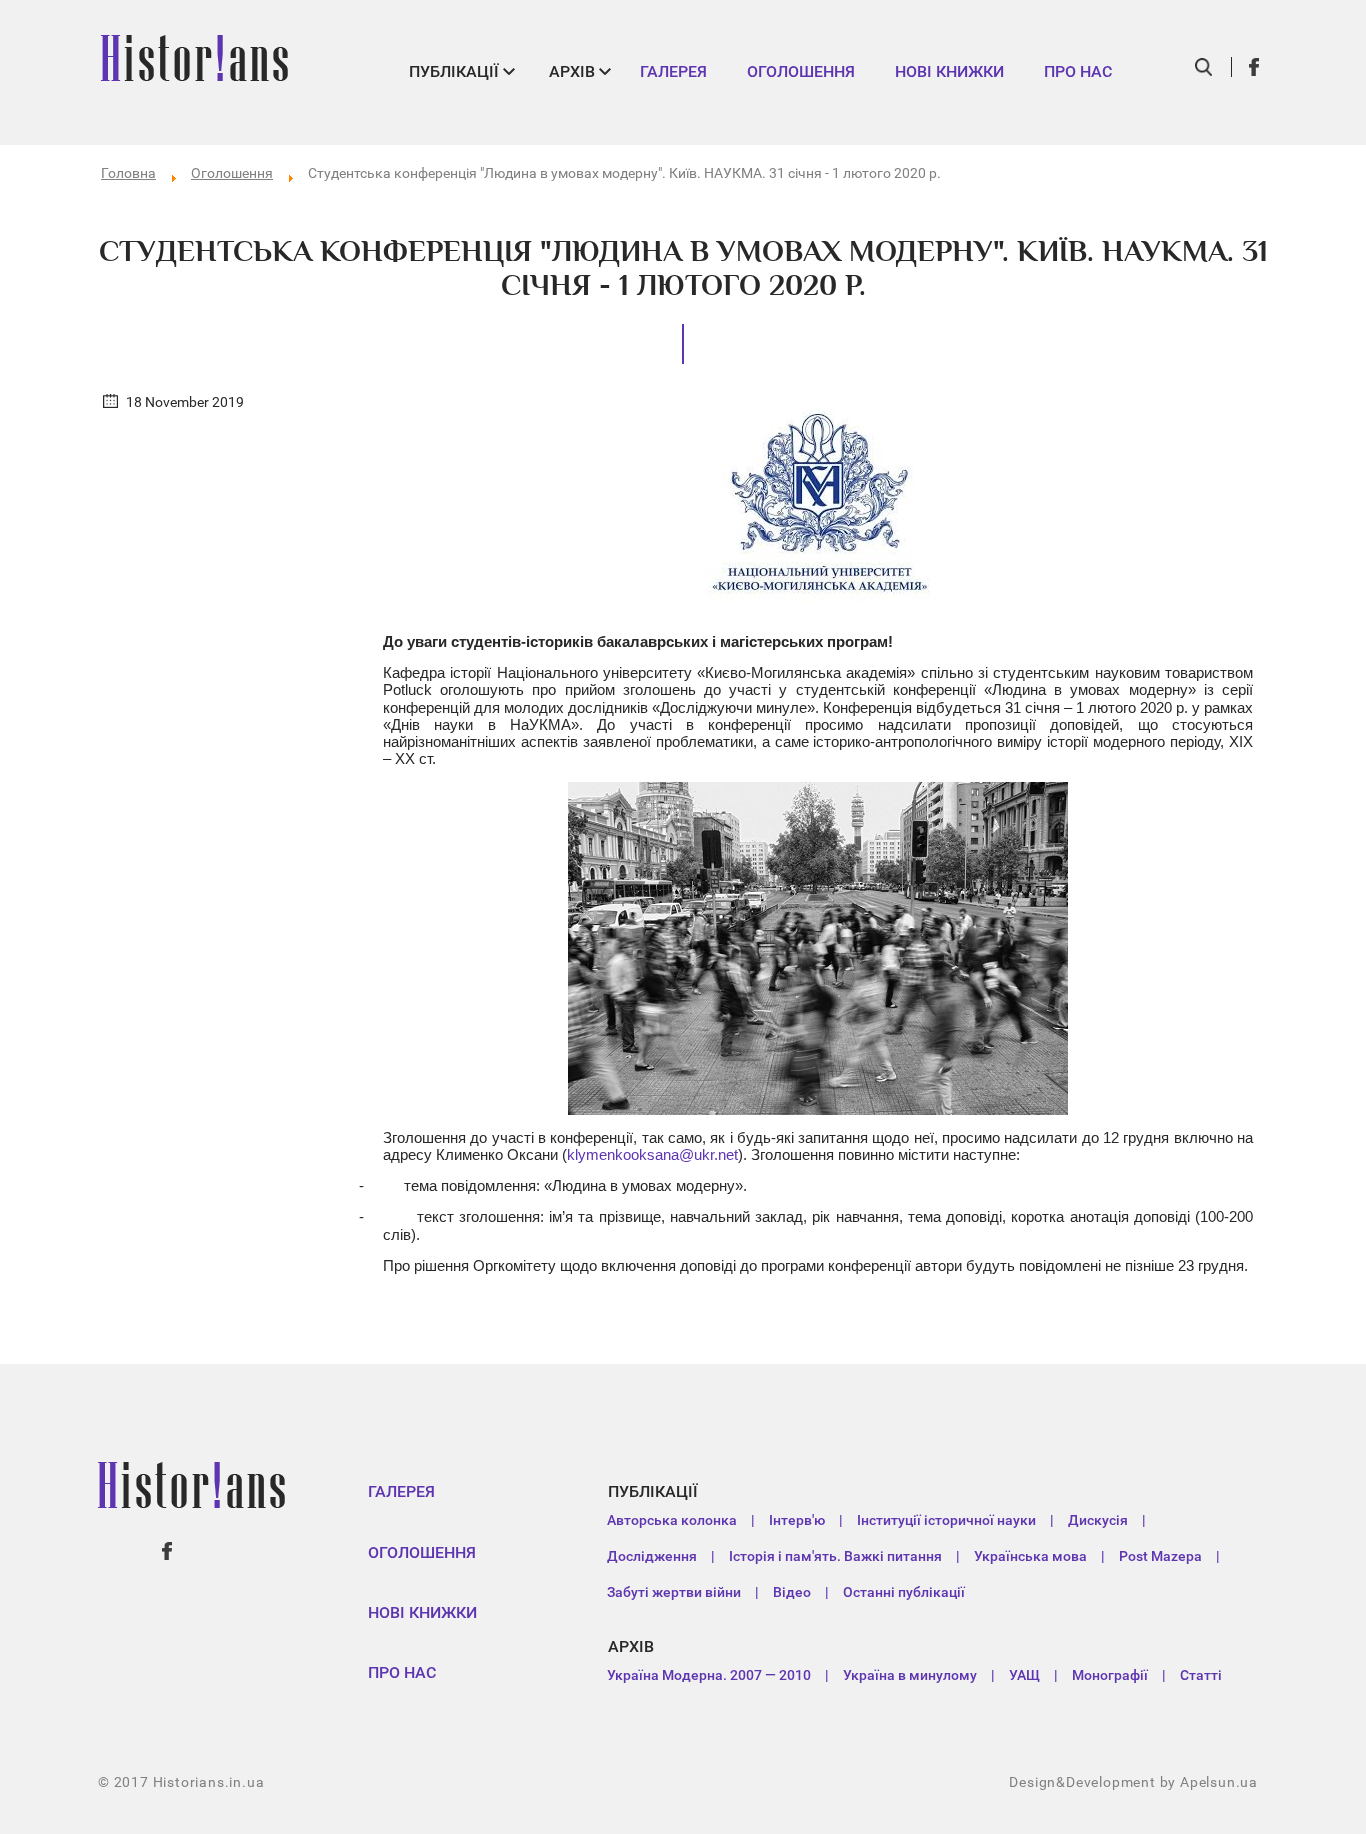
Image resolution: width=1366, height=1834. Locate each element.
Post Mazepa (1160, 1556)
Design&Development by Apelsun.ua (1133, 1782)
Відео (792, 1592)
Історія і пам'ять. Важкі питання (835, 1556)
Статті (1201, 1675)
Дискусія (1098, 1520)
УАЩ (1024, 1675)
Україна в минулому (910, 1675)
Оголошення (801, 71)
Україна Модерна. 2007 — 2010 (709, 1675)
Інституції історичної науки (946, 1520)
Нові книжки (949, 71)
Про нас (1078, 71)
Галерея (673, 71)
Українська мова (1030, 1556)
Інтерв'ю (797, 1520)
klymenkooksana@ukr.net (652, 1154)
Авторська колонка (672, 1520)
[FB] (1255, 67)
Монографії (1110, 1675)
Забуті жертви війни (674, 1592)
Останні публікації (904, 1592)
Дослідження (652, 1556)
